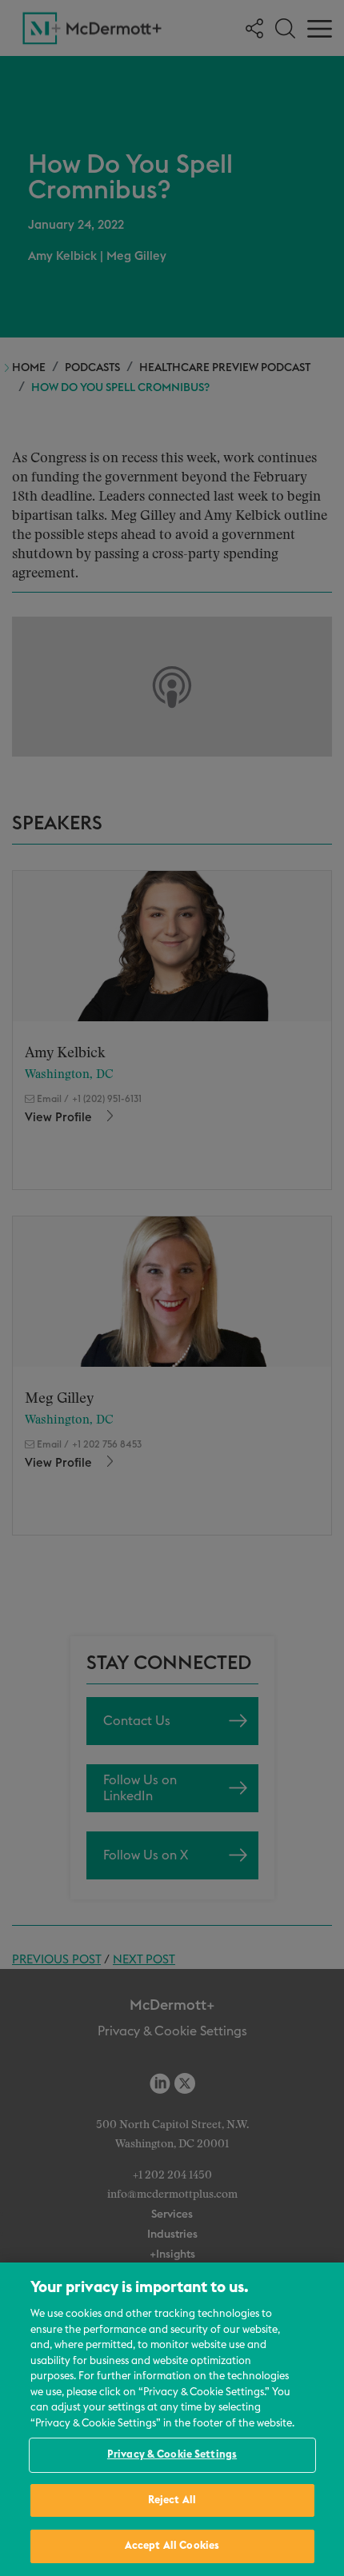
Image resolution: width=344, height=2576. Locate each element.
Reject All (172, 2500)
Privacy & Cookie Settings (172, 2455)
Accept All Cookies (172, 2546)
